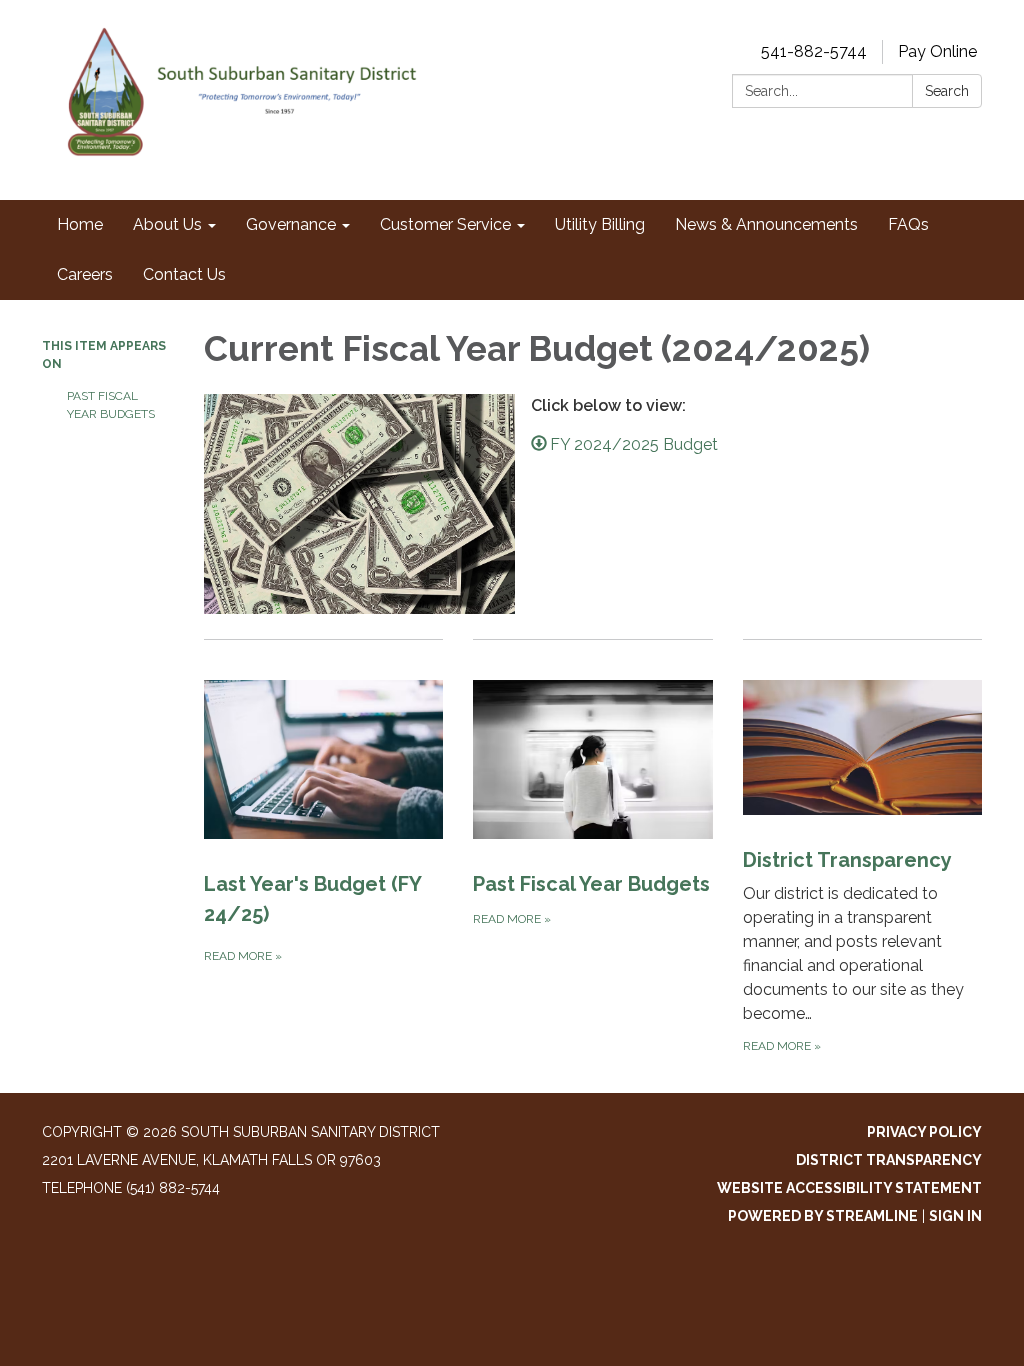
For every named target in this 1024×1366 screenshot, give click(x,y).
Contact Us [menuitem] (184, 274)
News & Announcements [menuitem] (766, 224)
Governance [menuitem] (291, 224)
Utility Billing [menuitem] (600, 224)
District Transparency (889, 1160)
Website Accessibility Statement (849, 1188)
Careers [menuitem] (85, 274)
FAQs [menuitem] (908, 224)
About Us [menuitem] (167, 224)
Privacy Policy (924, 1132)
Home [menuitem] (80, 224)
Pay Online (937, 51)
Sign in (955, 1216)
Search (947, 91)
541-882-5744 (814, 51)
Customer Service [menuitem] (445, 224)
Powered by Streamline (823, 1216)
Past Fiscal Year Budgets (111, 405)
